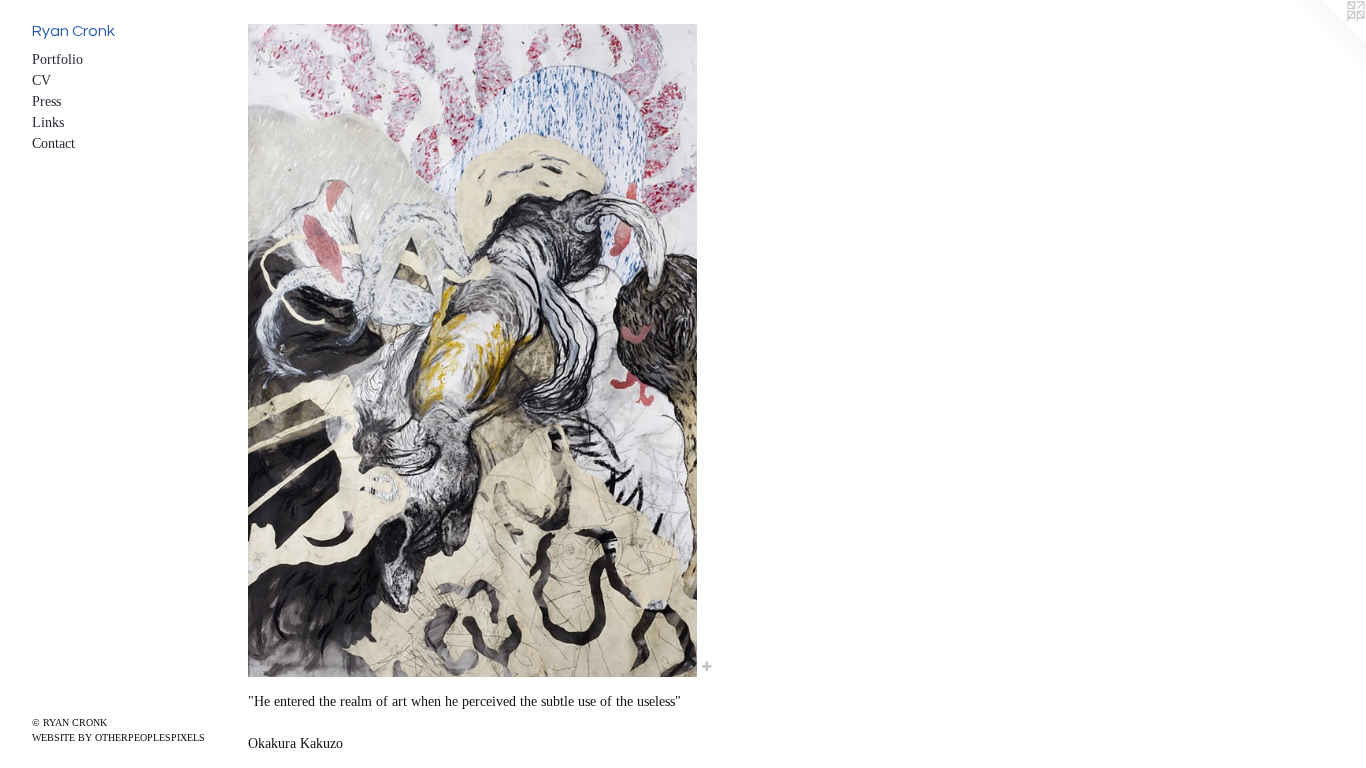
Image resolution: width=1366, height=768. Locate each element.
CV (41, 80)
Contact (53, 143)
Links (48, 122)
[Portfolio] (472, 350)
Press (46, 101)
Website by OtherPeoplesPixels (118, 737)
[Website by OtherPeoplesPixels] (1326, 40)
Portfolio (57, 59)
